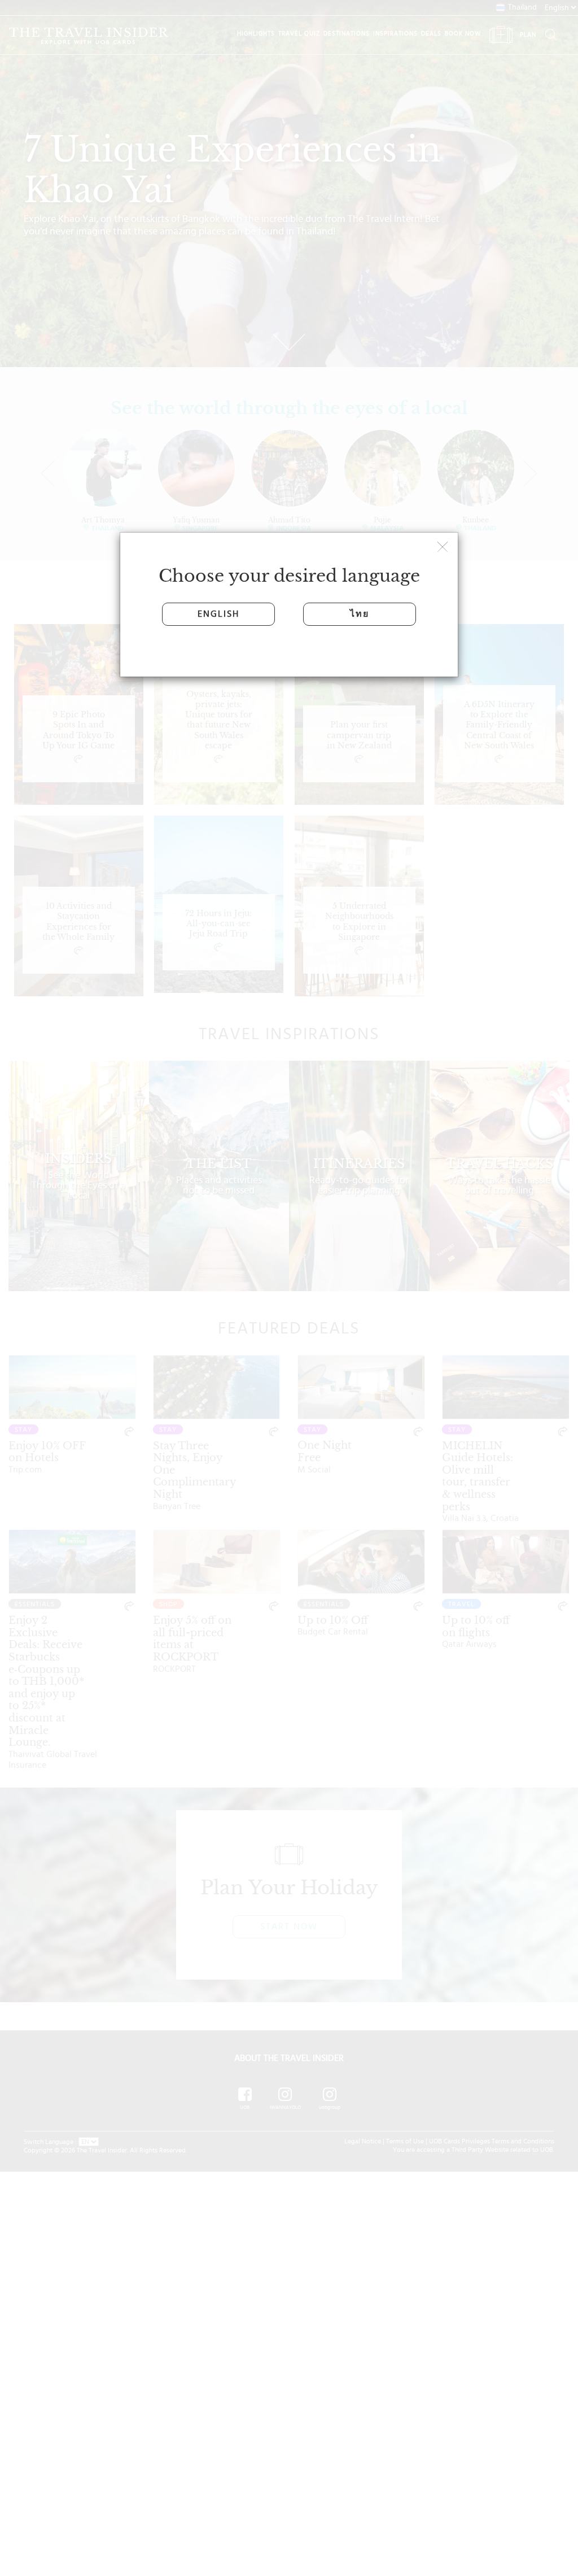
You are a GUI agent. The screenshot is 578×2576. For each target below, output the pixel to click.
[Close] (444, 548)
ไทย (360, 614)
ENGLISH (218, 614)
